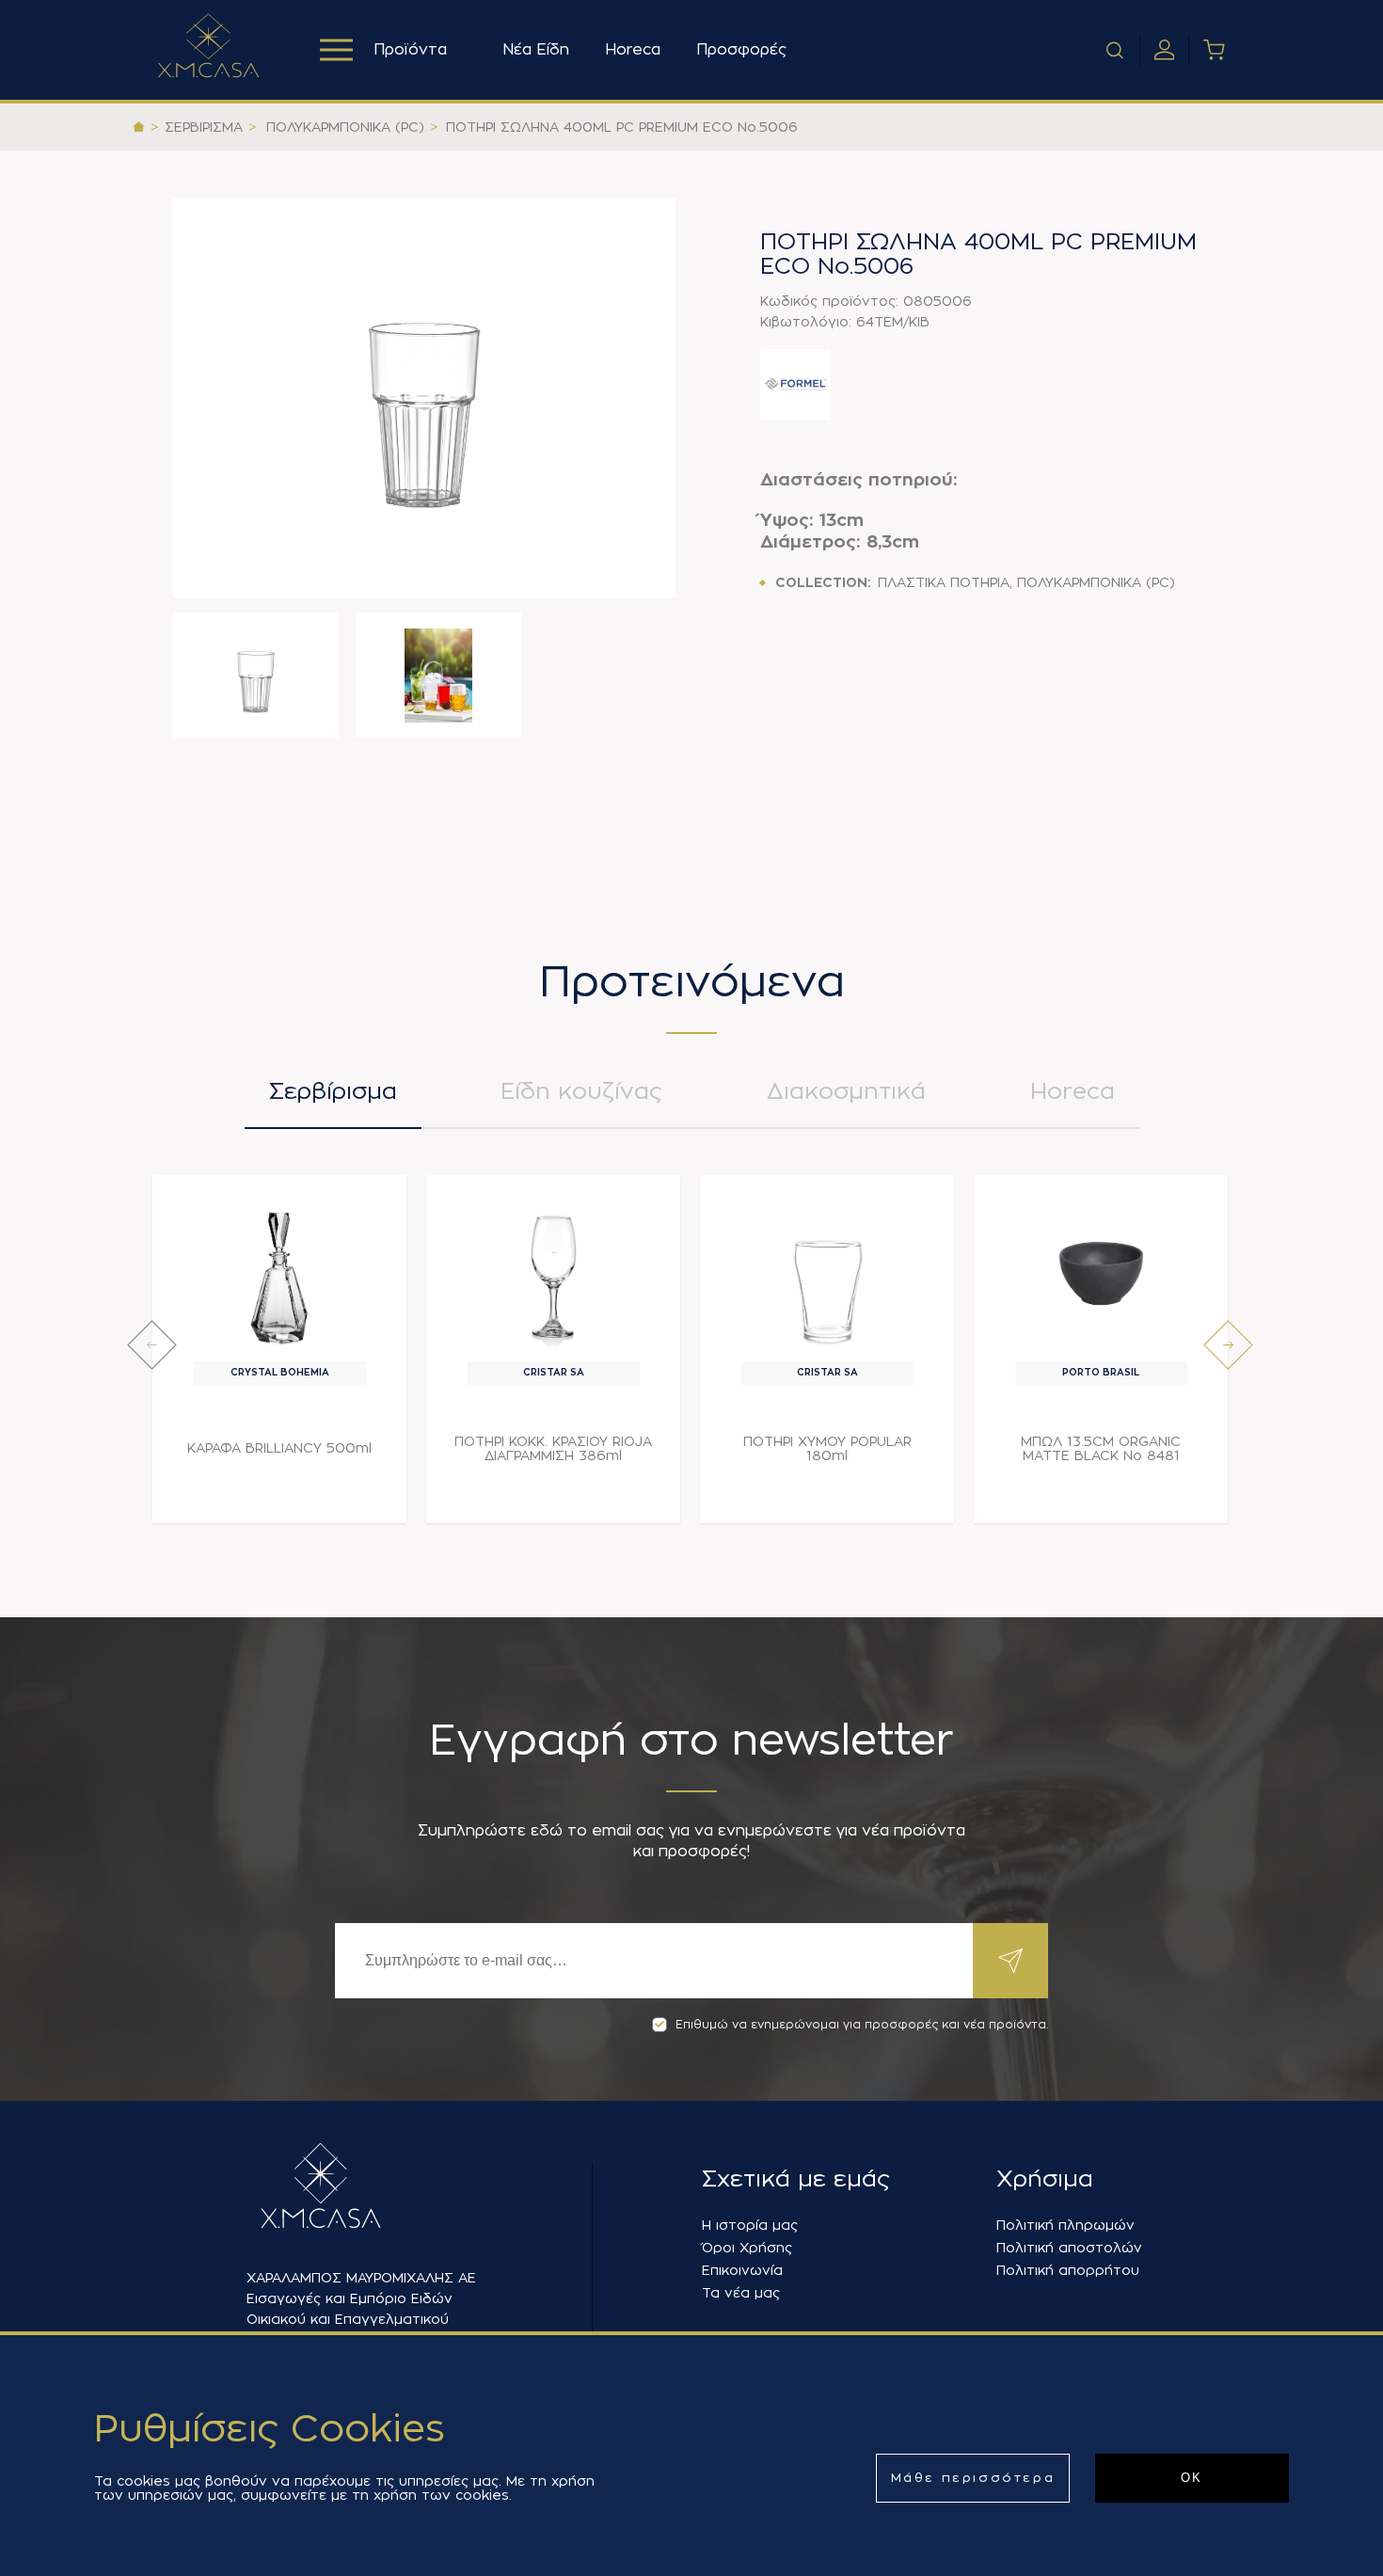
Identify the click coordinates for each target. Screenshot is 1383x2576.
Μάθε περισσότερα (973, 2478)
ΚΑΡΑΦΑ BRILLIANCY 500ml (279, 1448)
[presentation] (152, 1345)
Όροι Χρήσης (747, 2248)
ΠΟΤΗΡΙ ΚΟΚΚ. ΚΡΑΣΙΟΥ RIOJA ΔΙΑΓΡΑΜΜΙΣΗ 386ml (553, 1448)
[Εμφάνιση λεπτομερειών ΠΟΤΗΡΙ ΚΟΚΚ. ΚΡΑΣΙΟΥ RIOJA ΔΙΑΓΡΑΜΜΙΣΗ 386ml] (554, 1273)
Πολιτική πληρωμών (1065, 2225)
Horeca (633, 50)
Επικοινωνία (742, 2270)
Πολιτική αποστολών (1069, 2248)
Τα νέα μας (741, 2293)
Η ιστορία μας (750, 2225)
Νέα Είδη (536, 50)
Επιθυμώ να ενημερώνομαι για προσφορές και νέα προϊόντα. (862, 2025)
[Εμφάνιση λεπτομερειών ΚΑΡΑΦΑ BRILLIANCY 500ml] (280, 1273)
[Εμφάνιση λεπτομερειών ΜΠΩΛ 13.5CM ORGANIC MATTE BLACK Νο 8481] (1101, 1273)
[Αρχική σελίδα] (139, 127)
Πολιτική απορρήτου (1068, 2270)
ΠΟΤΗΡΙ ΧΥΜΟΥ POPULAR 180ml (827, 1448)
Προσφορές (741, 50)
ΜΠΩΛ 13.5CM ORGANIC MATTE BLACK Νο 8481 (1101, 1448)
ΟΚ (1192, 2478)
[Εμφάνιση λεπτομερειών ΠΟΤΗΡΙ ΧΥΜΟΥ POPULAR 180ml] (827, 1273)
